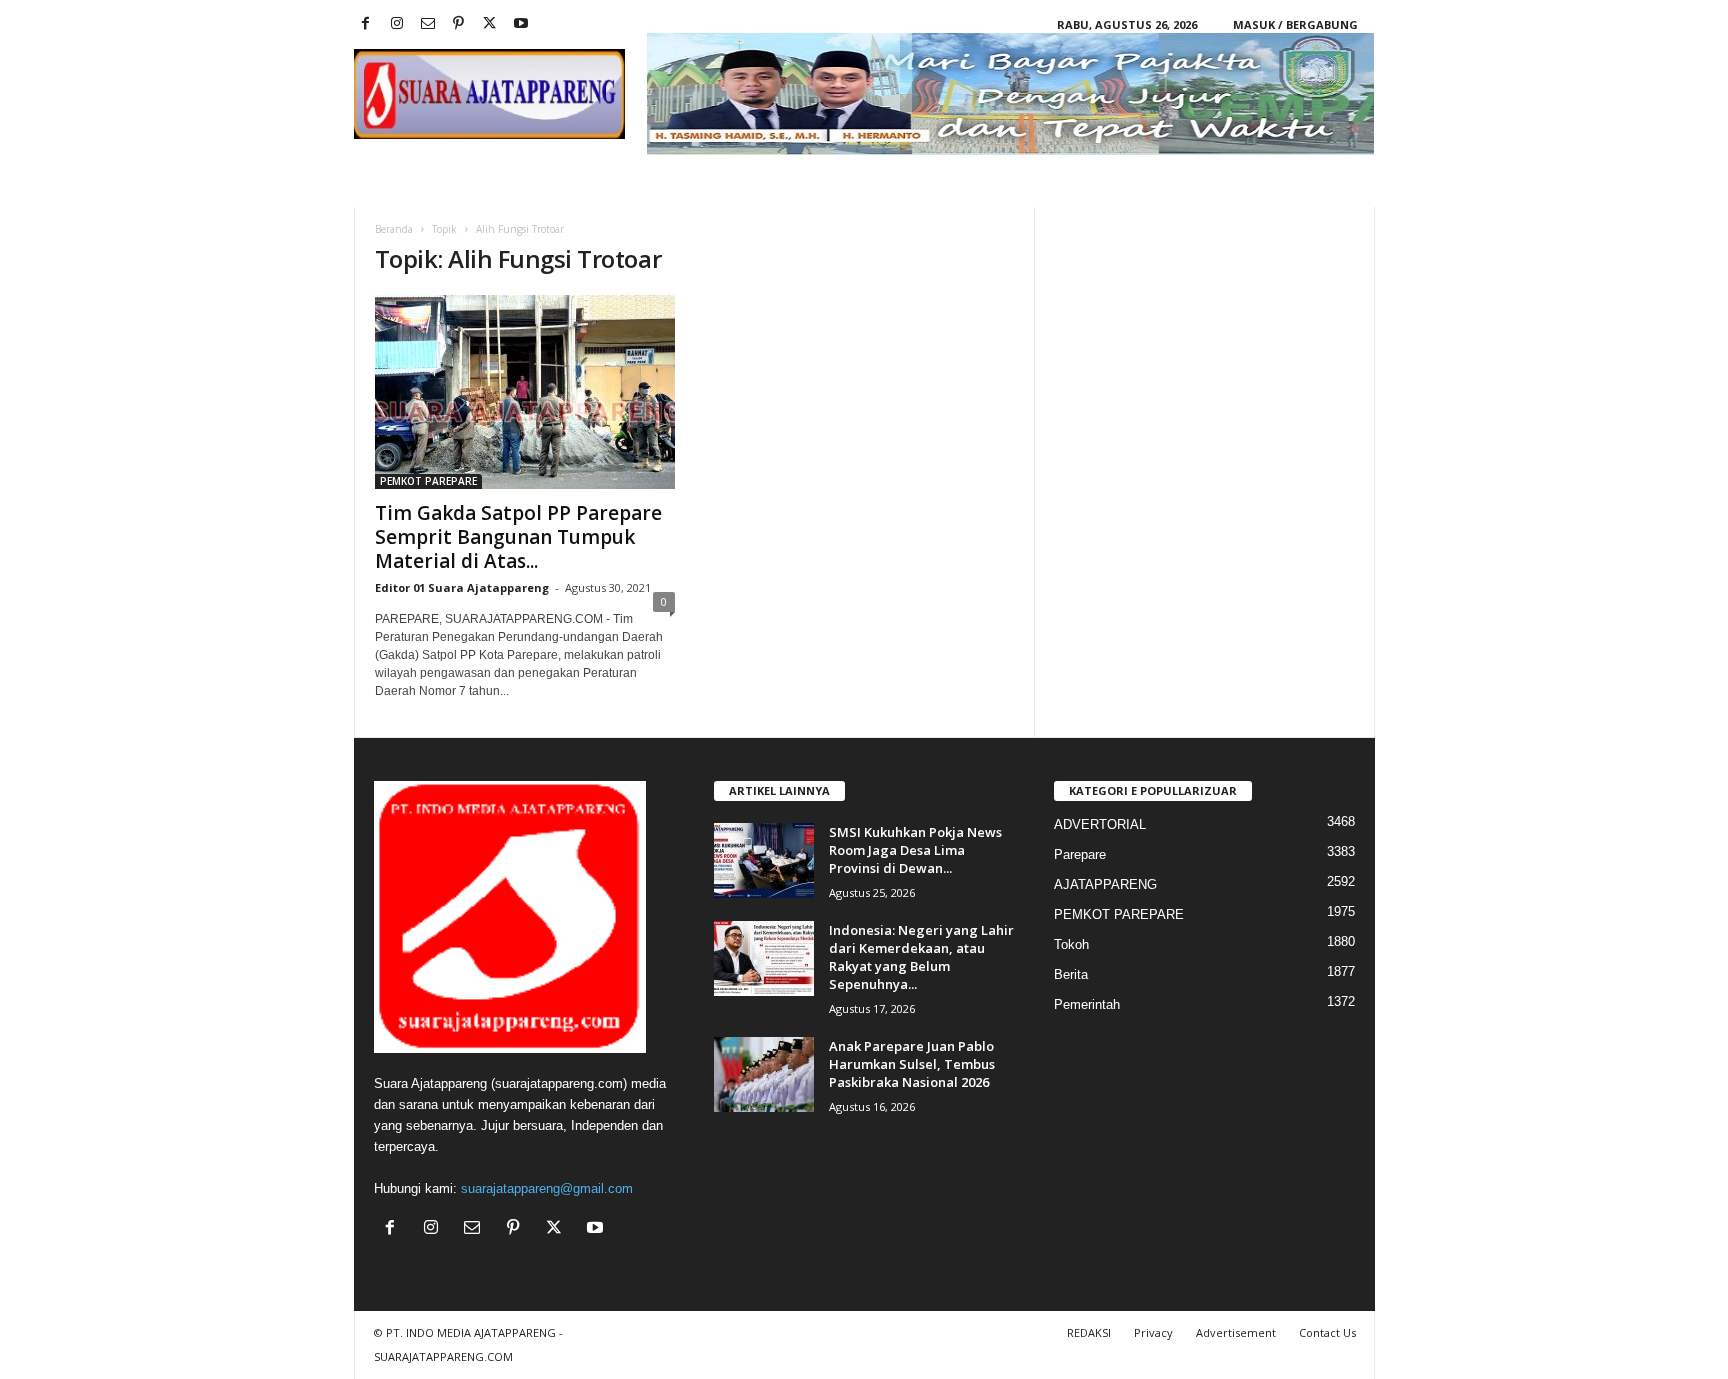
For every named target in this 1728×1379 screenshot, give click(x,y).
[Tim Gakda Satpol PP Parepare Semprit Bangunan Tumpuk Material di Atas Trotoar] (525, 392)
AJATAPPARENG (1105, 884)
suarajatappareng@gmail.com (547, 1188)
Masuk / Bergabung (1295, 24)
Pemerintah (1087, 1004)
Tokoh (1071, 944)
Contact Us (1327, 1332)
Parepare (1080, 854)
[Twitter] (490, 24)
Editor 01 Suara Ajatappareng (462, 587)
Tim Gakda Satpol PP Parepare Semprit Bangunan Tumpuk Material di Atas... (518, 537)
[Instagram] (397, 24)
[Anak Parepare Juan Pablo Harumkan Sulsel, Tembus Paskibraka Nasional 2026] (764, 1074)
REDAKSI (1089, 1332)
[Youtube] (521, 24)
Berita (1071, 974)
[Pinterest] (459, 24)
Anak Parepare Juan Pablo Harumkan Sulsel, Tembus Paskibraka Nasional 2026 (912, 1064)
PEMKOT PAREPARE (428, 481)
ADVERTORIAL (1100, 824)
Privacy (1153, 1332)
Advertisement (1236, 1332)
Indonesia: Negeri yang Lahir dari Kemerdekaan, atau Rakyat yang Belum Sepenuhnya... (921, 957)
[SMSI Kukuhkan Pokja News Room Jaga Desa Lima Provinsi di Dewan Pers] (764, 860)
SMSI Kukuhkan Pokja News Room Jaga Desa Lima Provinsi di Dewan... (915, 850)
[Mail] (428, 24)
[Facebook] (366, 24)
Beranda (394, 229)
